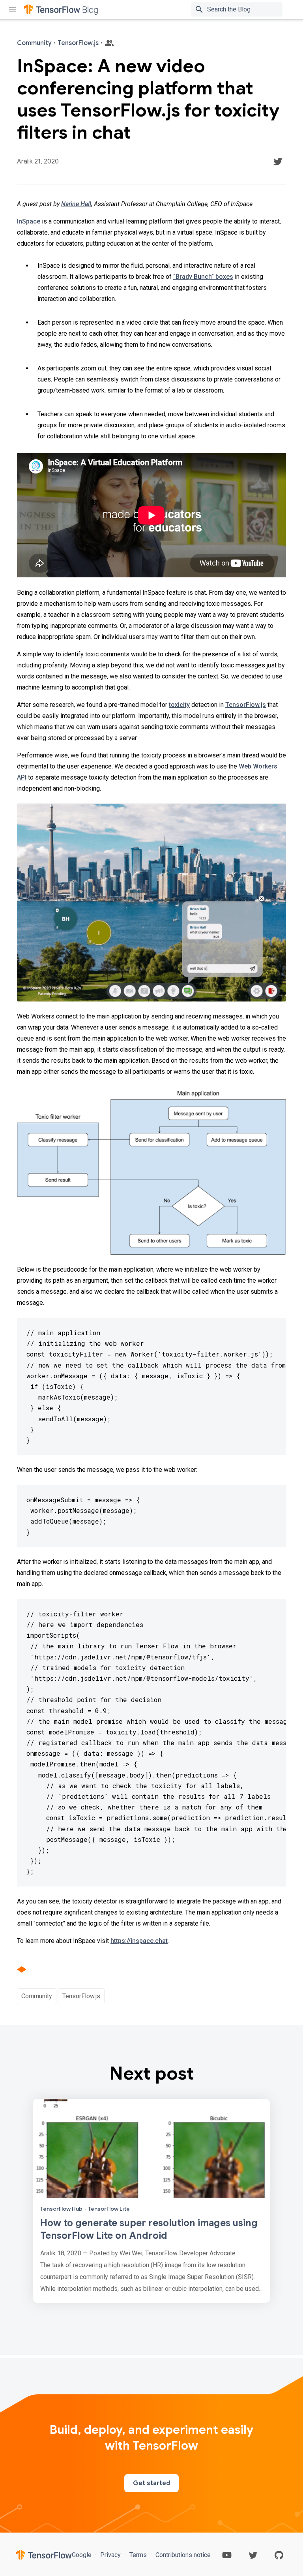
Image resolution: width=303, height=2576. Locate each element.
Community (37, 1996)
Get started (151, 2483)
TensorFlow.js (246, 705)
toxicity (179, 705)
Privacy (110, 2555)
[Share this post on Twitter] (278, 162)
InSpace (29, 221)
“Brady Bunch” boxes (203, 277)
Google (82, 2555)
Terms (138, 2555)
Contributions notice (182, 2555)
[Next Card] (151, 2201)
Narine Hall (76, 204)
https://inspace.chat (139, 1941)
